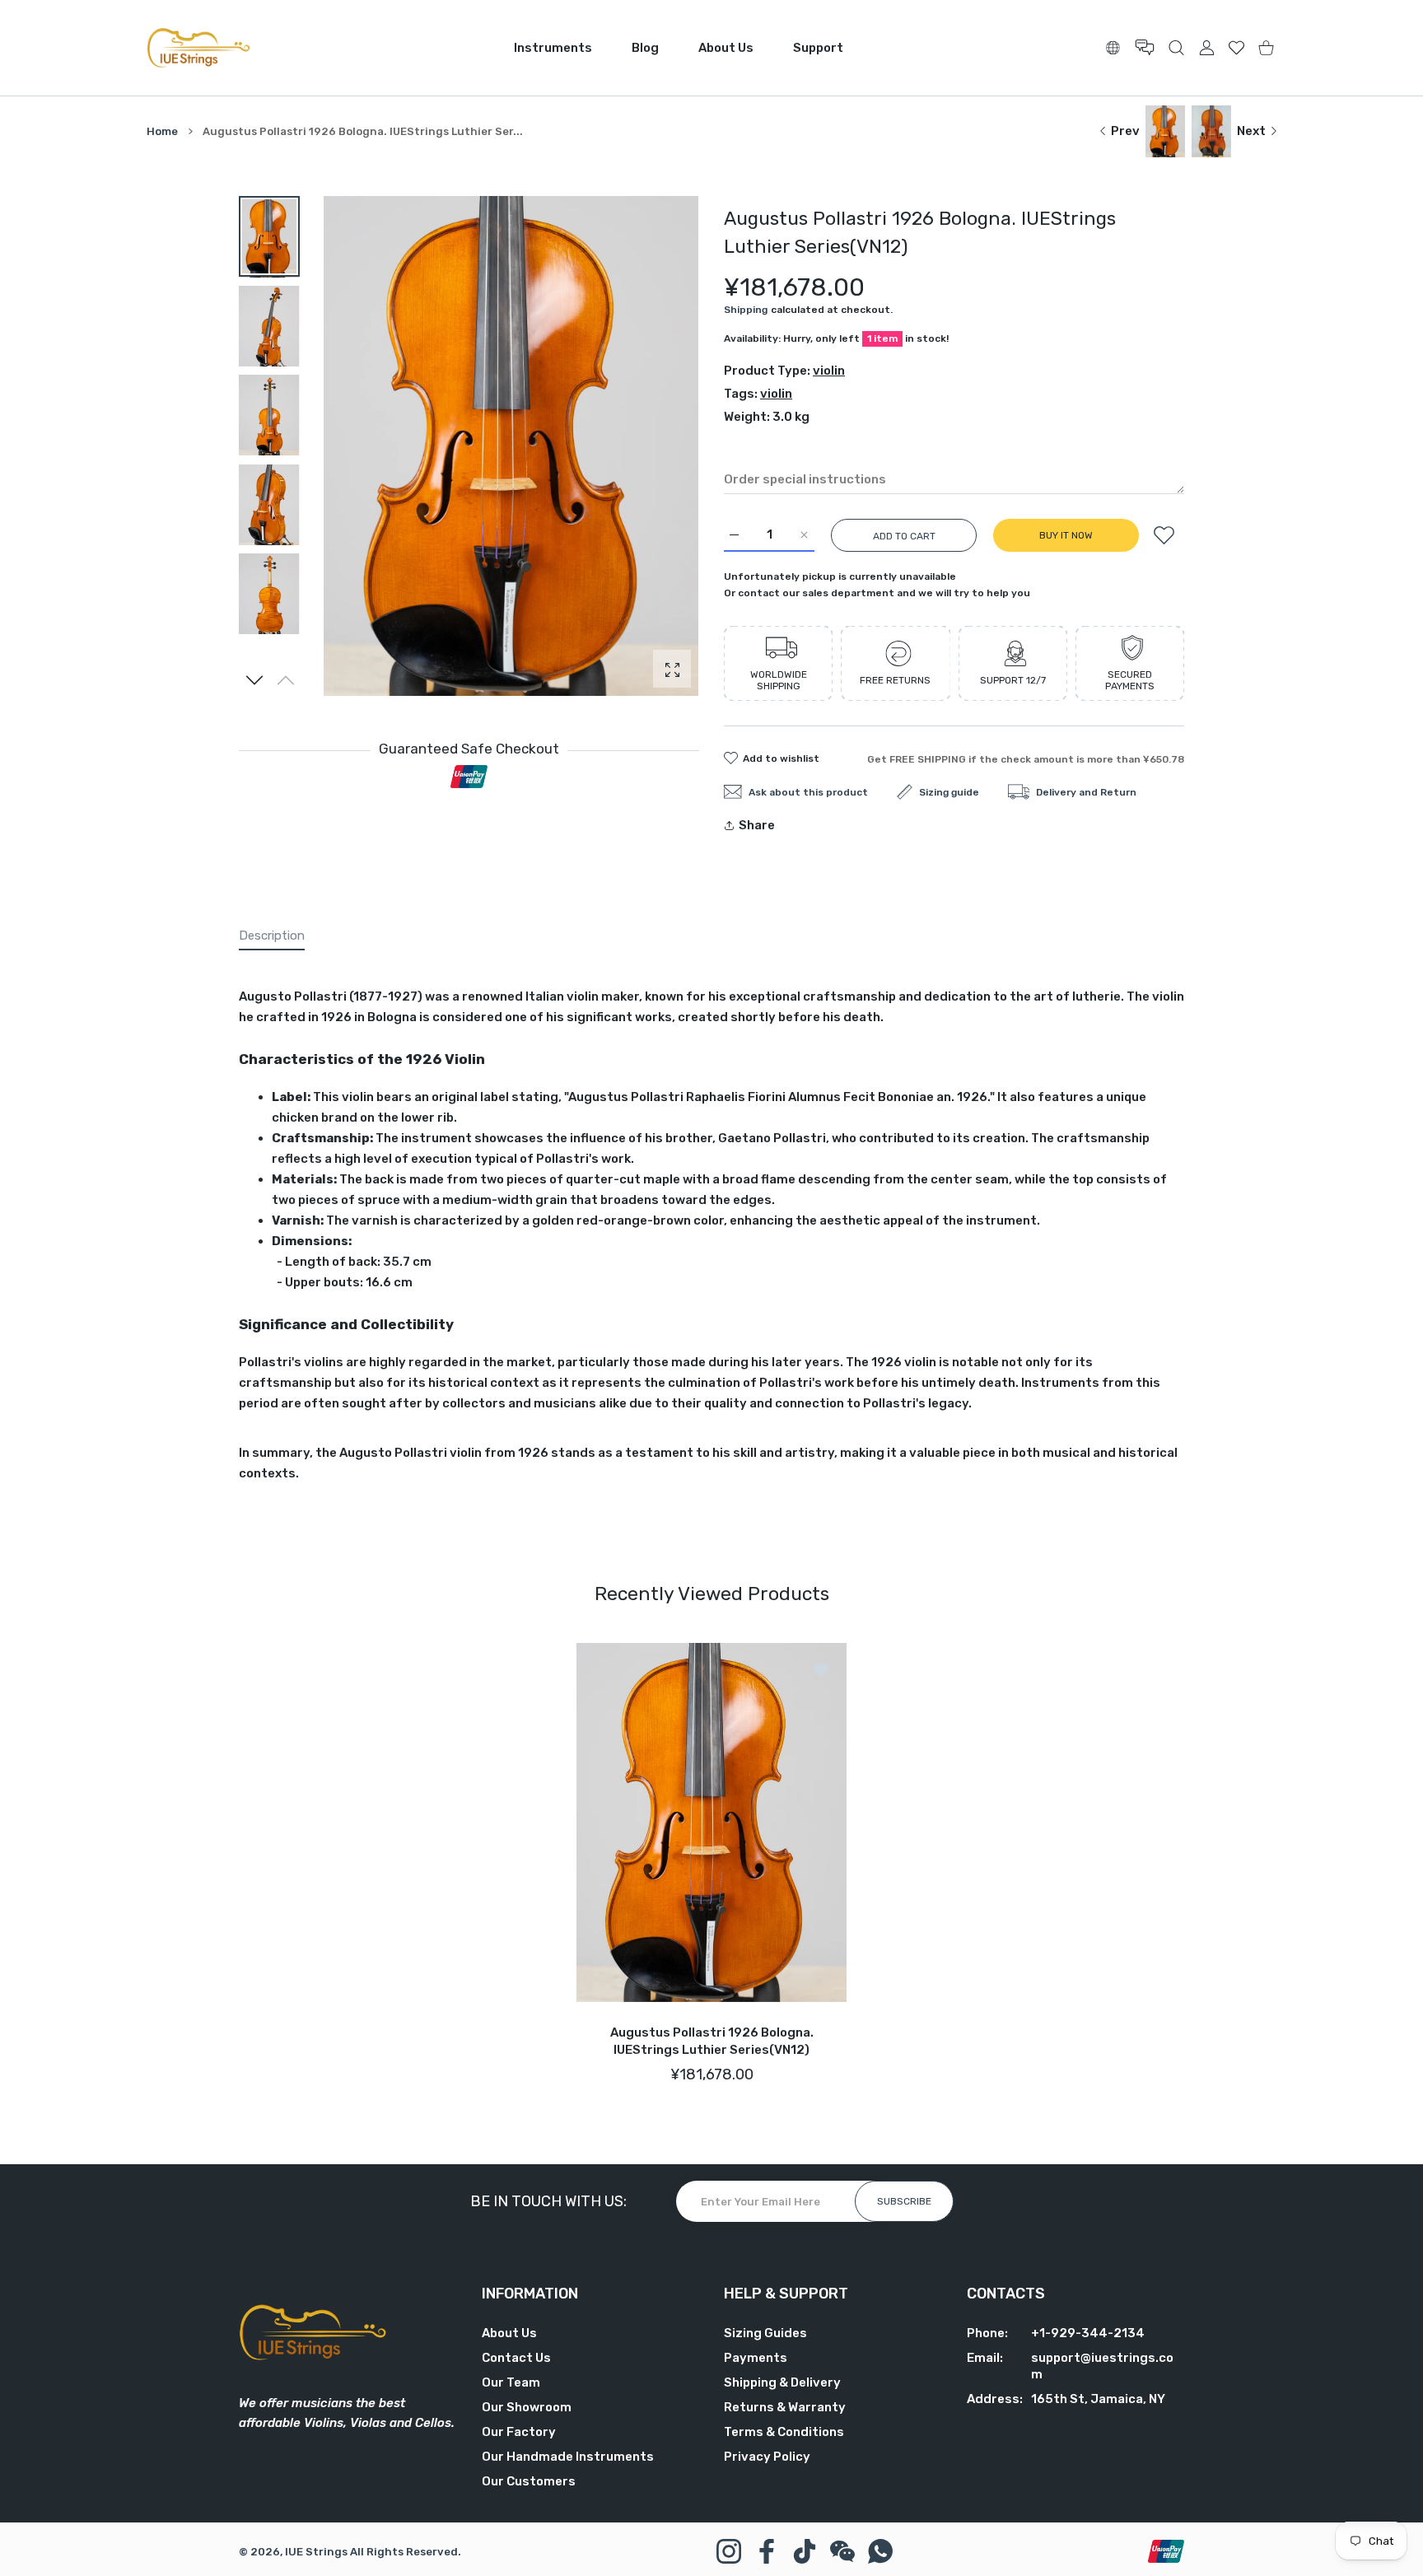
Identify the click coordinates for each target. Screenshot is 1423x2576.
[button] (255, 680)
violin (829, 371)
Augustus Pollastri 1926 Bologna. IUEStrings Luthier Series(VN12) (712, 2041)
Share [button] (757, 825)
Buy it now (1066, 535)
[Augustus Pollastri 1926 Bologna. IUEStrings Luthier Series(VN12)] (711, 1822)
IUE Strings (316, 2552)
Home (162, 131)
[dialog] (1176, 47)
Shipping (746, 310)
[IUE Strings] (198, 48)
